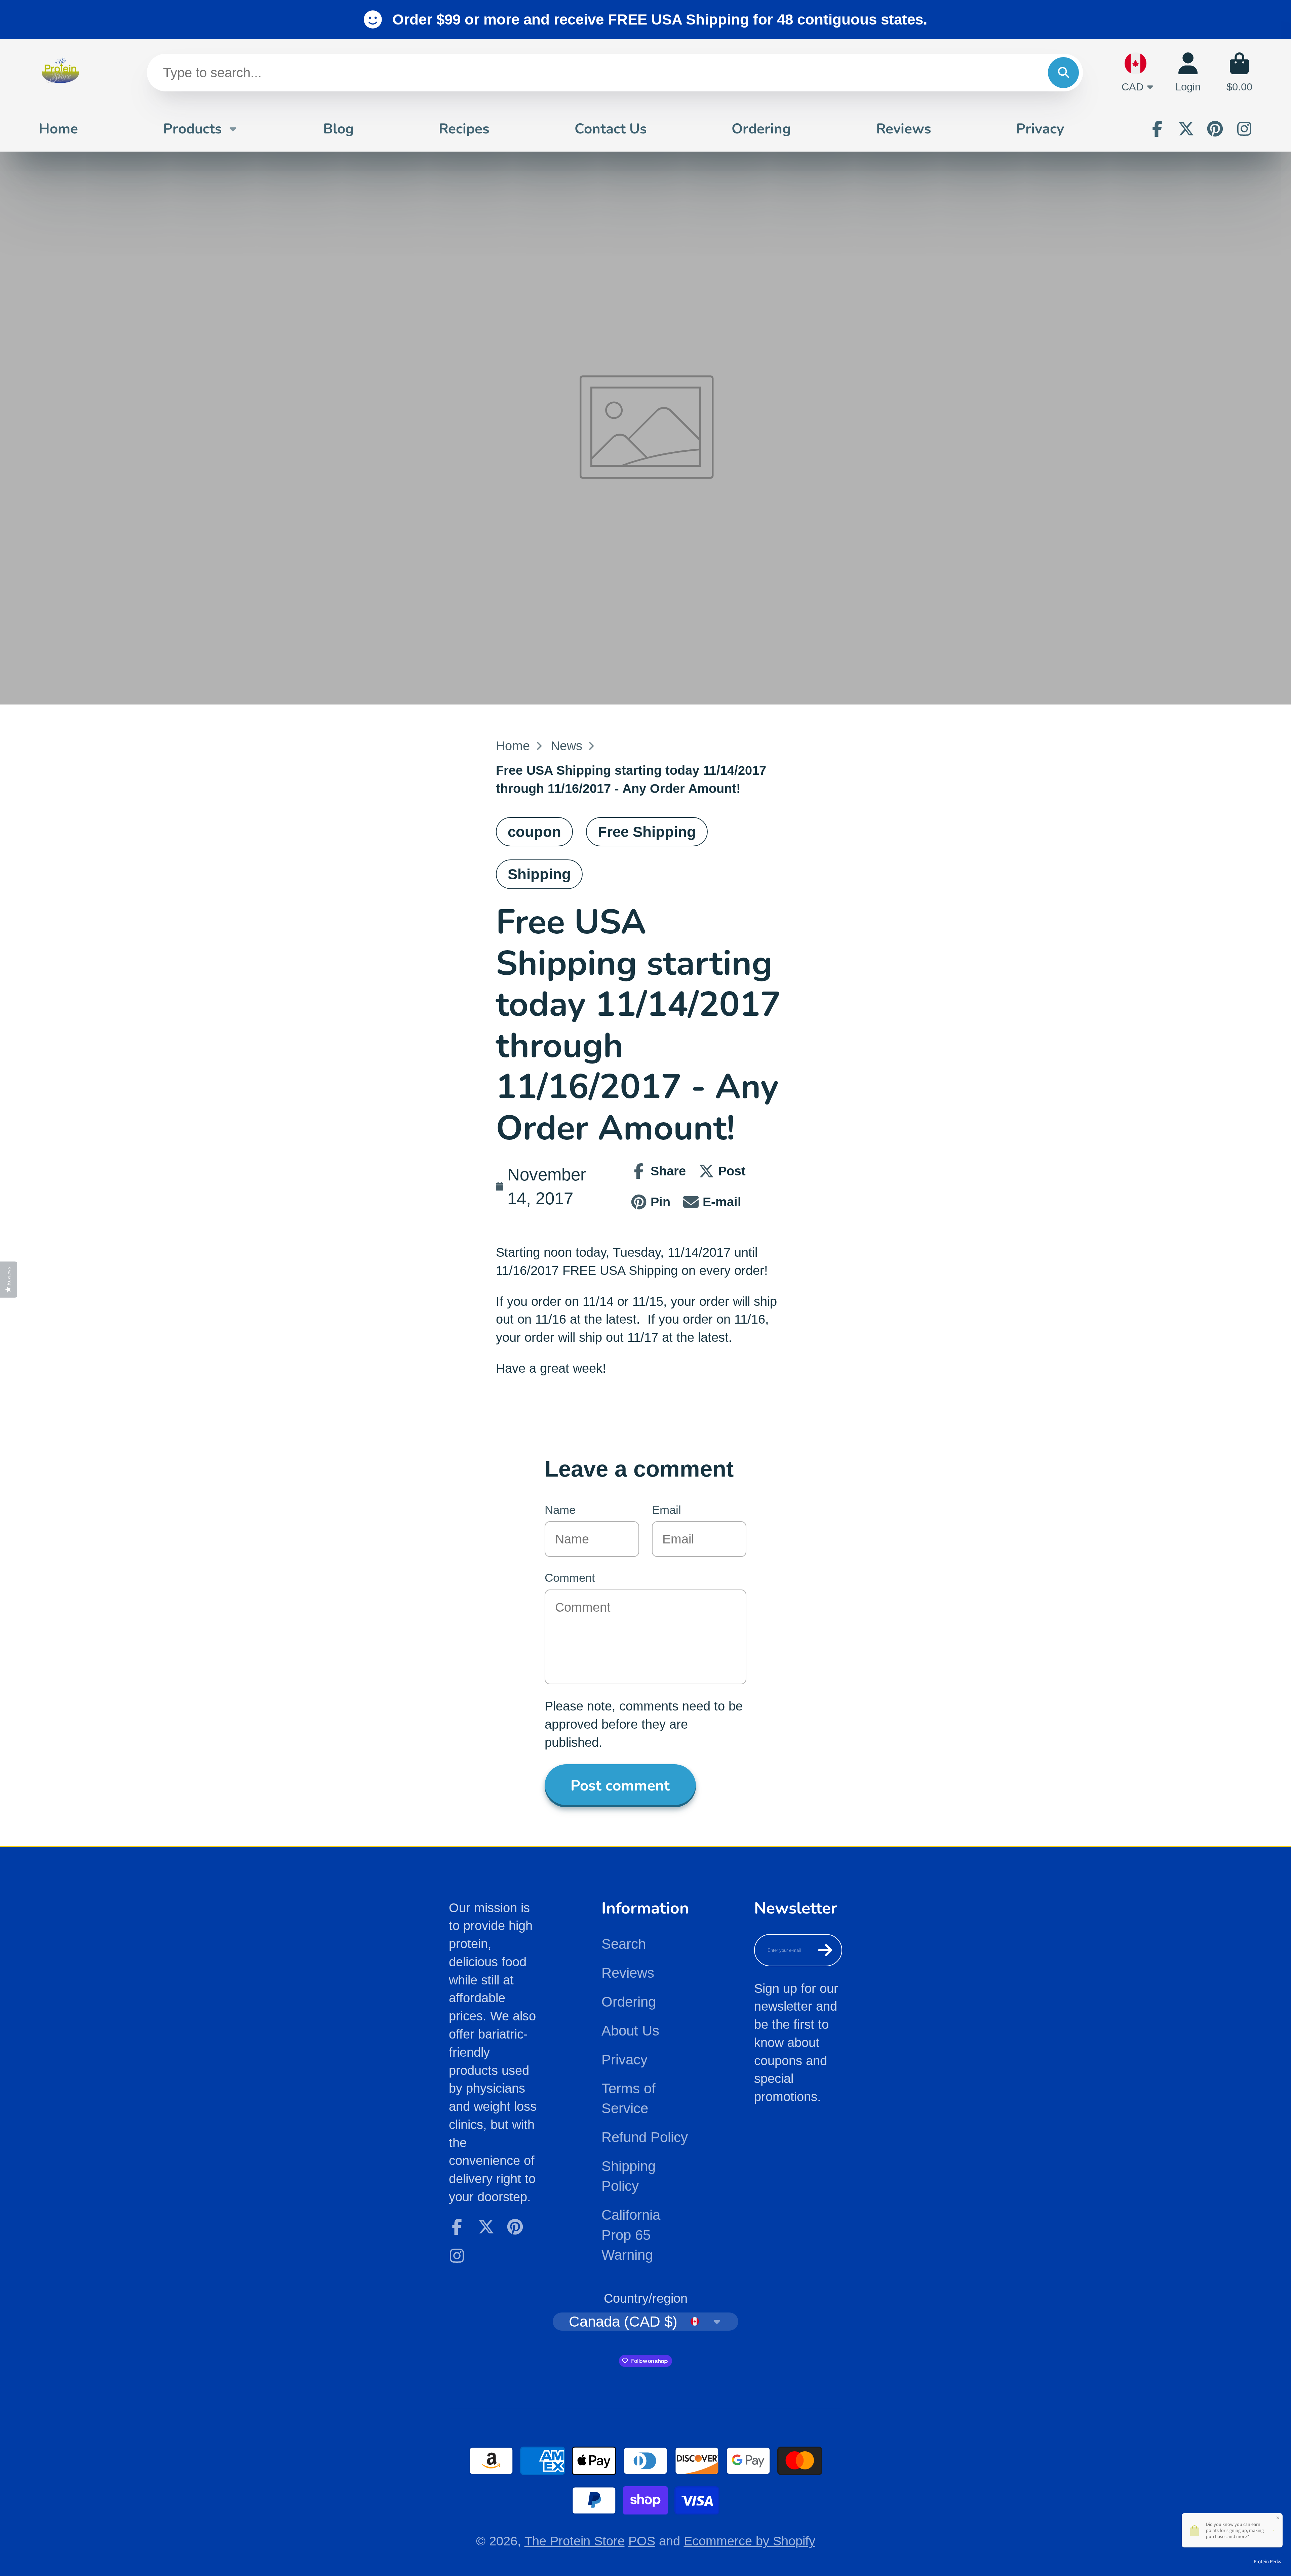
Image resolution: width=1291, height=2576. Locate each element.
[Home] (61, 72)
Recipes (464, 128)
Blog (339, 128)
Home (58, 128)
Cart (1239, 72)
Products (192, 128)
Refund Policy (645, 2137)
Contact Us (611, 128)
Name (560, 1510)
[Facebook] (1157, 129)
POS (642, 2541)
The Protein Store (575, 2541)
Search (624, 1944)
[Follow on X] (1186, 129)
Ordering (761, 128)
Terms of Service (629, 2098)
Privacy (1040, 128)
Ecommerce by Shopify (750, 2541)
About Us (630, 2031)
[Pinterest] (1215, 129)
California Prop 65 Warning (631, 2235)
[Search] (1063, 73)
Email (667, 1510)
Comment (570, 1578)
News (566, 746)
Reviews (904, 128)
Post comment (620, 1786)
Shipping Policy (629, 2176)
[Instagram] (1244, 129)
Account (1188, 72)
